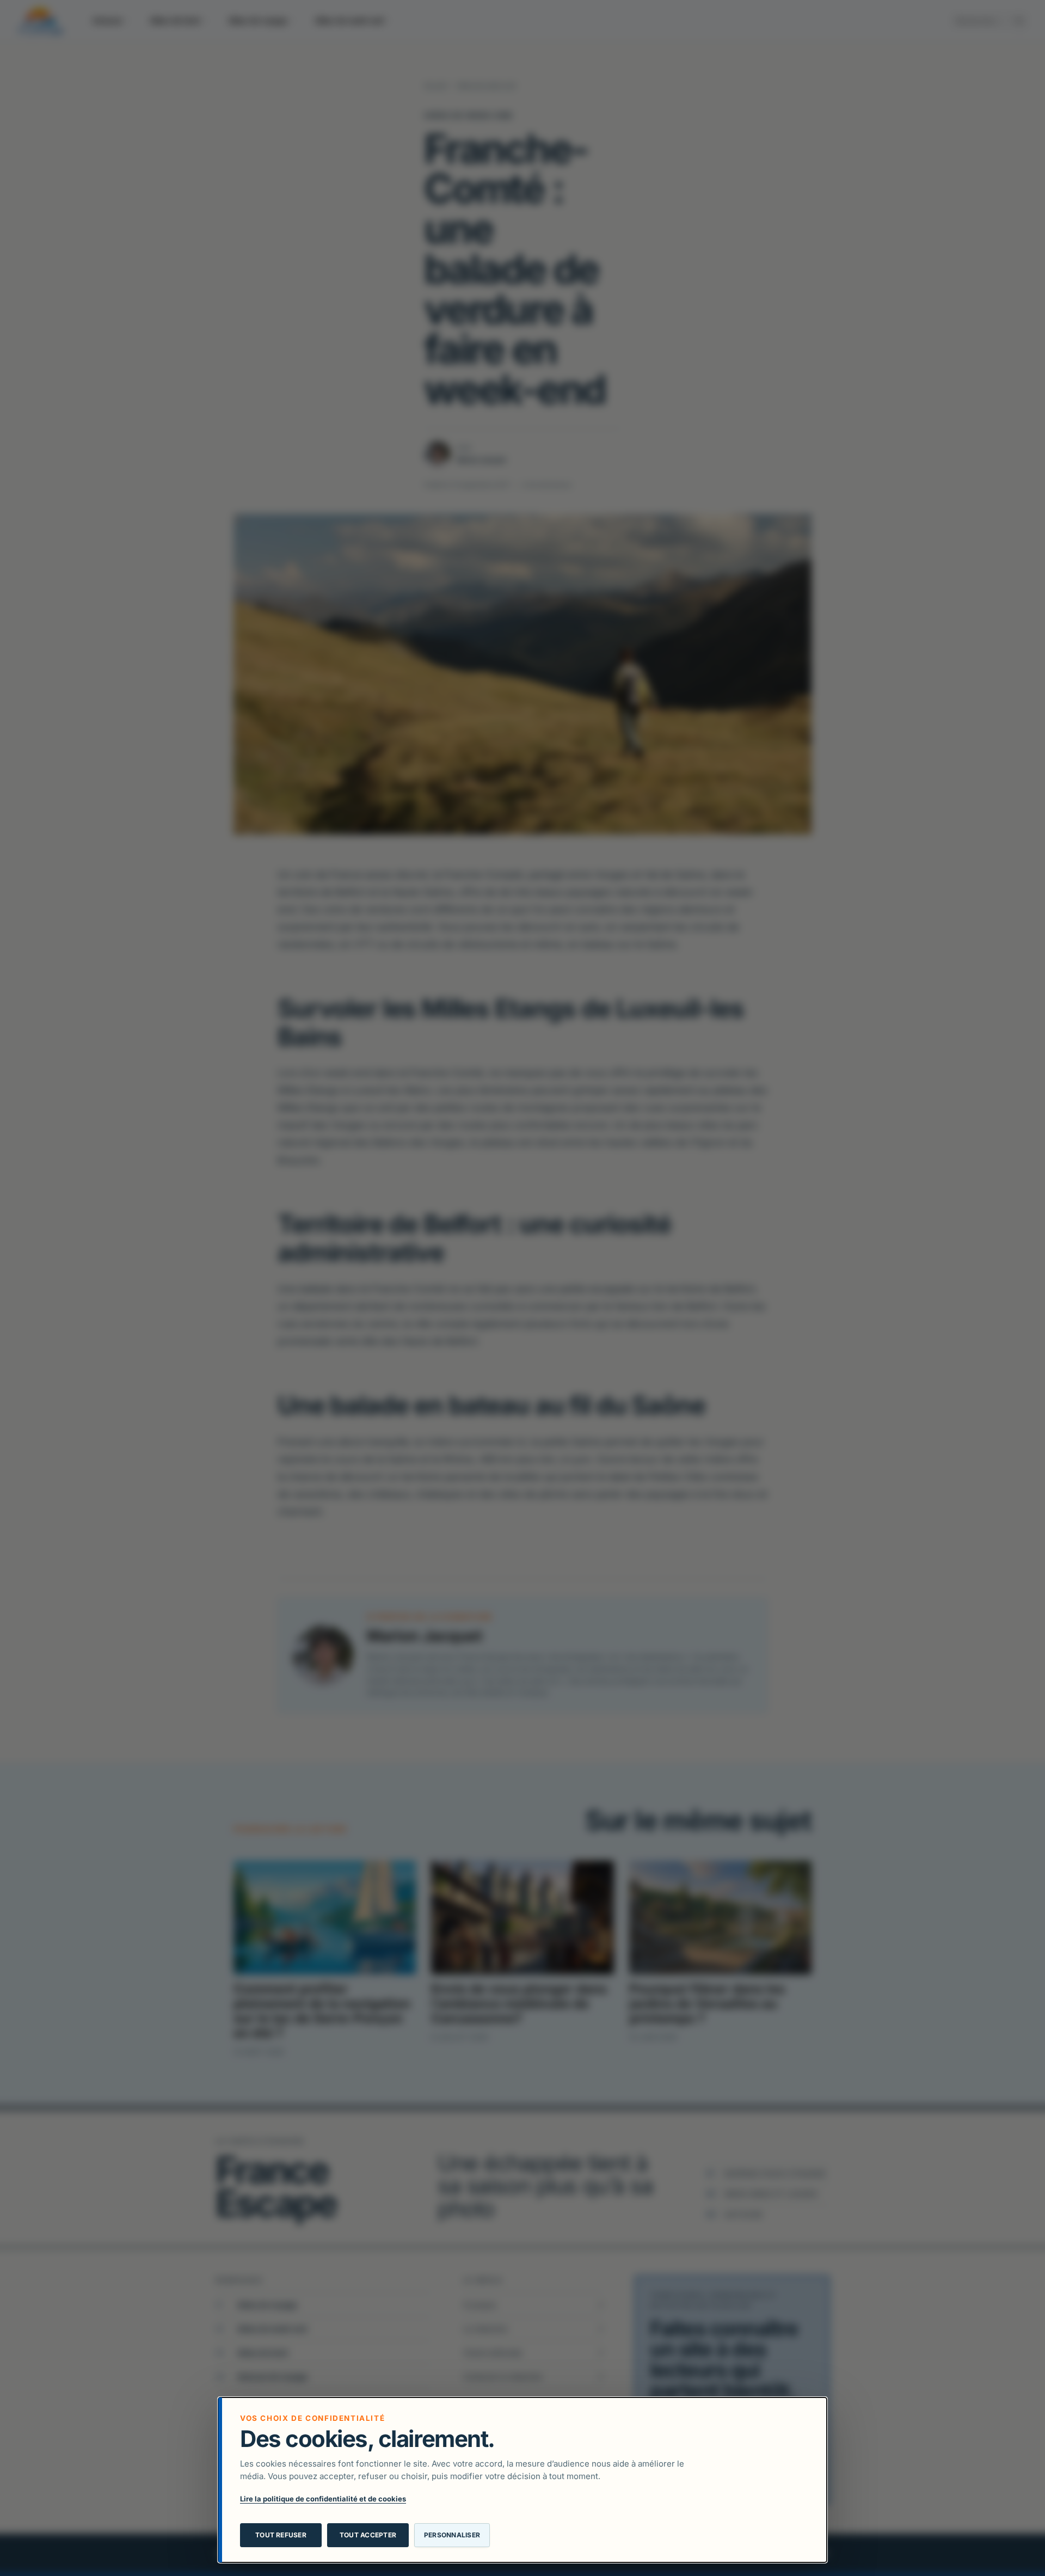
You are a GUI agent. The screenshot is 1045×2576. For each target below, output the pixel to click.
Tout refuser (281, 2535)
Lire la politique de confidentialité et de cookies (323, 2499)
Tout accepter (368, 2535)
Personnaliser (452, 2535)
